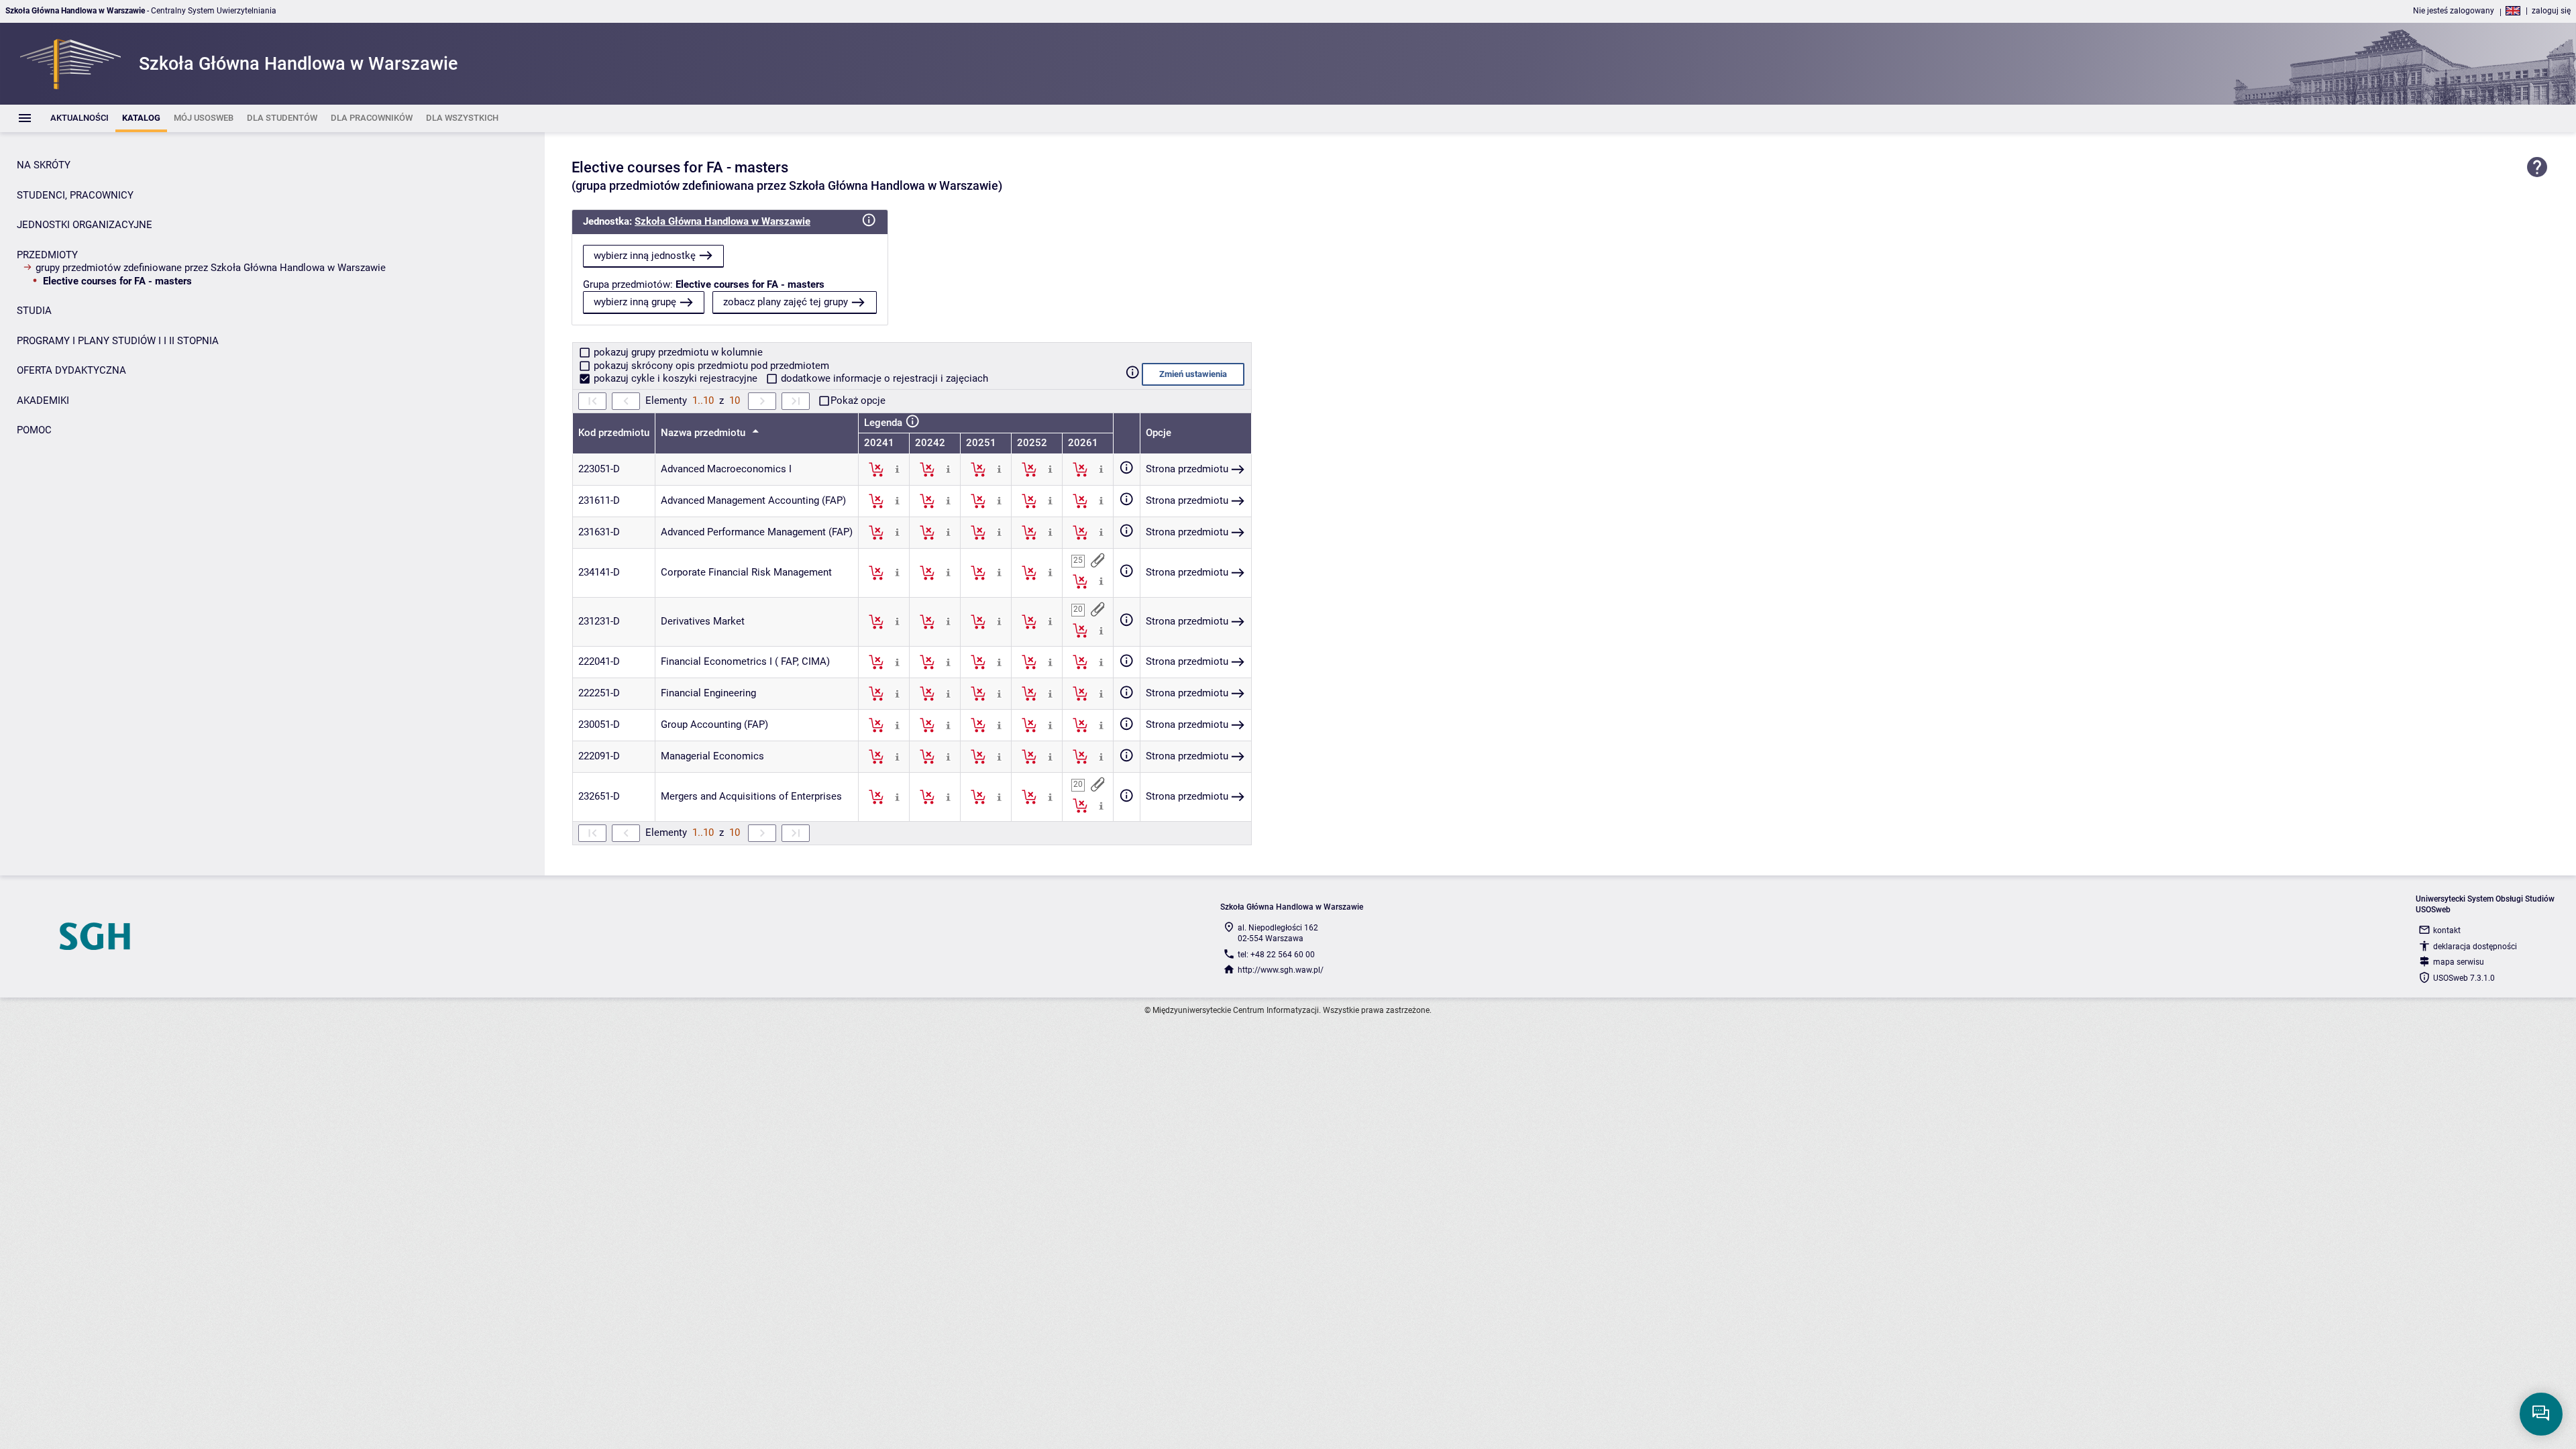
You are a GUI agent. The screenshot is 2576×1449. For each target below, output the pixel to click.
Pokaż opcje (858, 400)
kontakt (2447, 930)
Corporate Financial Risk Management (746, 572)
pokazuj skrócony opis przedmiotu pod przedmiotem (710, 366)
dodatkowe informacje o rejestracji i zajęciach (883, 378)
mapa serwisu (2459, 962)
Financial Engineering (708, 693)
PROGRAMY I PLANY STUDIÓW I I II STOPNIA (118, 341)
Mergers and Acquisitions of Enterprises (751, 796)
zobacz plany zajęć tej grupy (786, 302)
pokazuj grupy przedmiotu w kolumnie (677, 352)
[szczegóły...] (897, 469)
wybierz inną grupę (635, 302)
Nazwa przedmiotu (704, 433)
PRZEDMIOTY (47, 255)
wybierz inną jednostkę (645, 256)
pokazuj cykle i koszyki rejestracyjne (676, 378)
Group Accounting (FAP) (714, 724)
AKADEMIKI (43, 400)
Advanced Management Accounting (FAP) (753, 500)
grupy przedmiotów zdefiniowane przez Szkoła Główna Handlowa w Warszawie (211, 268)
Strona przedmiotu (1187, 469)
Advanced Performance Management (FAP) (757, 532)
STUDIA (34, 311)
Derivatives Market (703, 621)
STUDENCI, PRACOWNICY (75, 195)
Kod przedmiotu (614, 433)
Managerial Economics (712, 756)
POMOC (34, 430)
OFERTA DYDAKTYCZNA (71, 370)
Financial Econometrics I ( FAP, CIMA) (745, 661)
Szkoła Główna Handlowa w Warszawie (722, 221)
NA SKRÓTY (44, 165)
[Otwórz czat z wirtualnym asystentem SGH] (2541, 1414)
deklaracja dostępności (2475, 947)
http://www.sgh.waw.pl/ (1281, 970)
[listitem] (79, 118)
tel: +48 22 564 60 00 (1276, 955)
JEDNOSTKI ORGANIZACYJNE (85, 225)
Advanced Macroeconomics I (726, 469)
